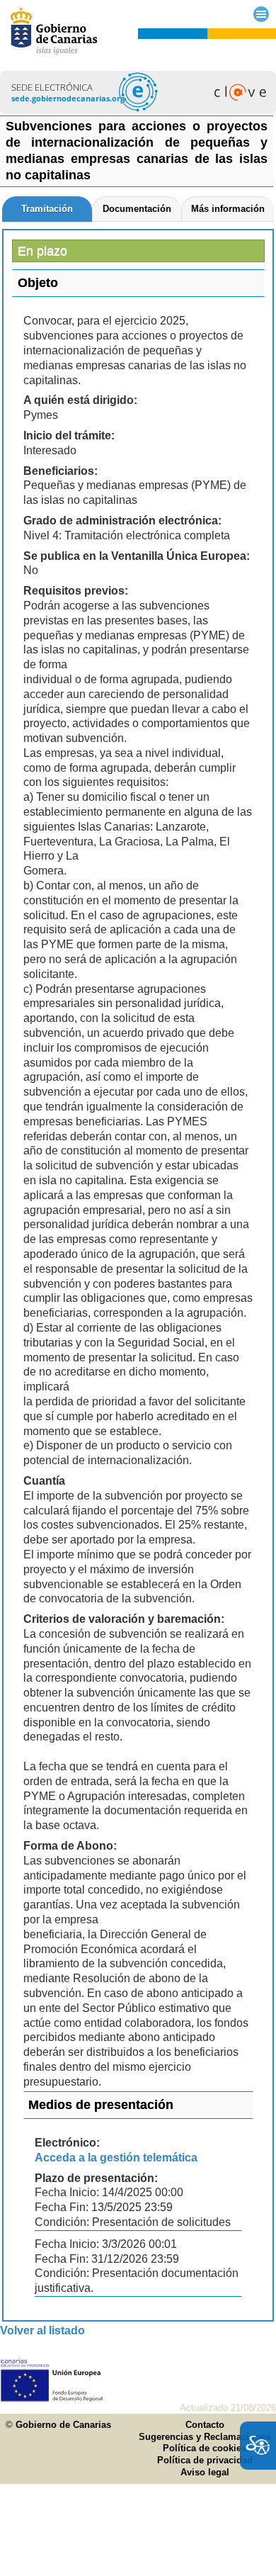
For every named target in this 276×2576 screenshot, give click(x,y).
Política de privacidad (205, 2460)
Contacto (205, 2425)
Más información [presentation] (228, 209)
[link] (138, 110)
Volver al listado (42, 2330)
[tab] (47, 209)
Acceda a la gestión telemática (116, 2158)
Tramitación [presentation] (47, 209)
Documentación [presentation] (137, 209)
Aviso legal (205, 2472)
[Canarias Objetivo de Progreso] (52, 2398)
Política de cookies (205, 2448)
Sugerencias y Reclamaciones (205, 2437)
